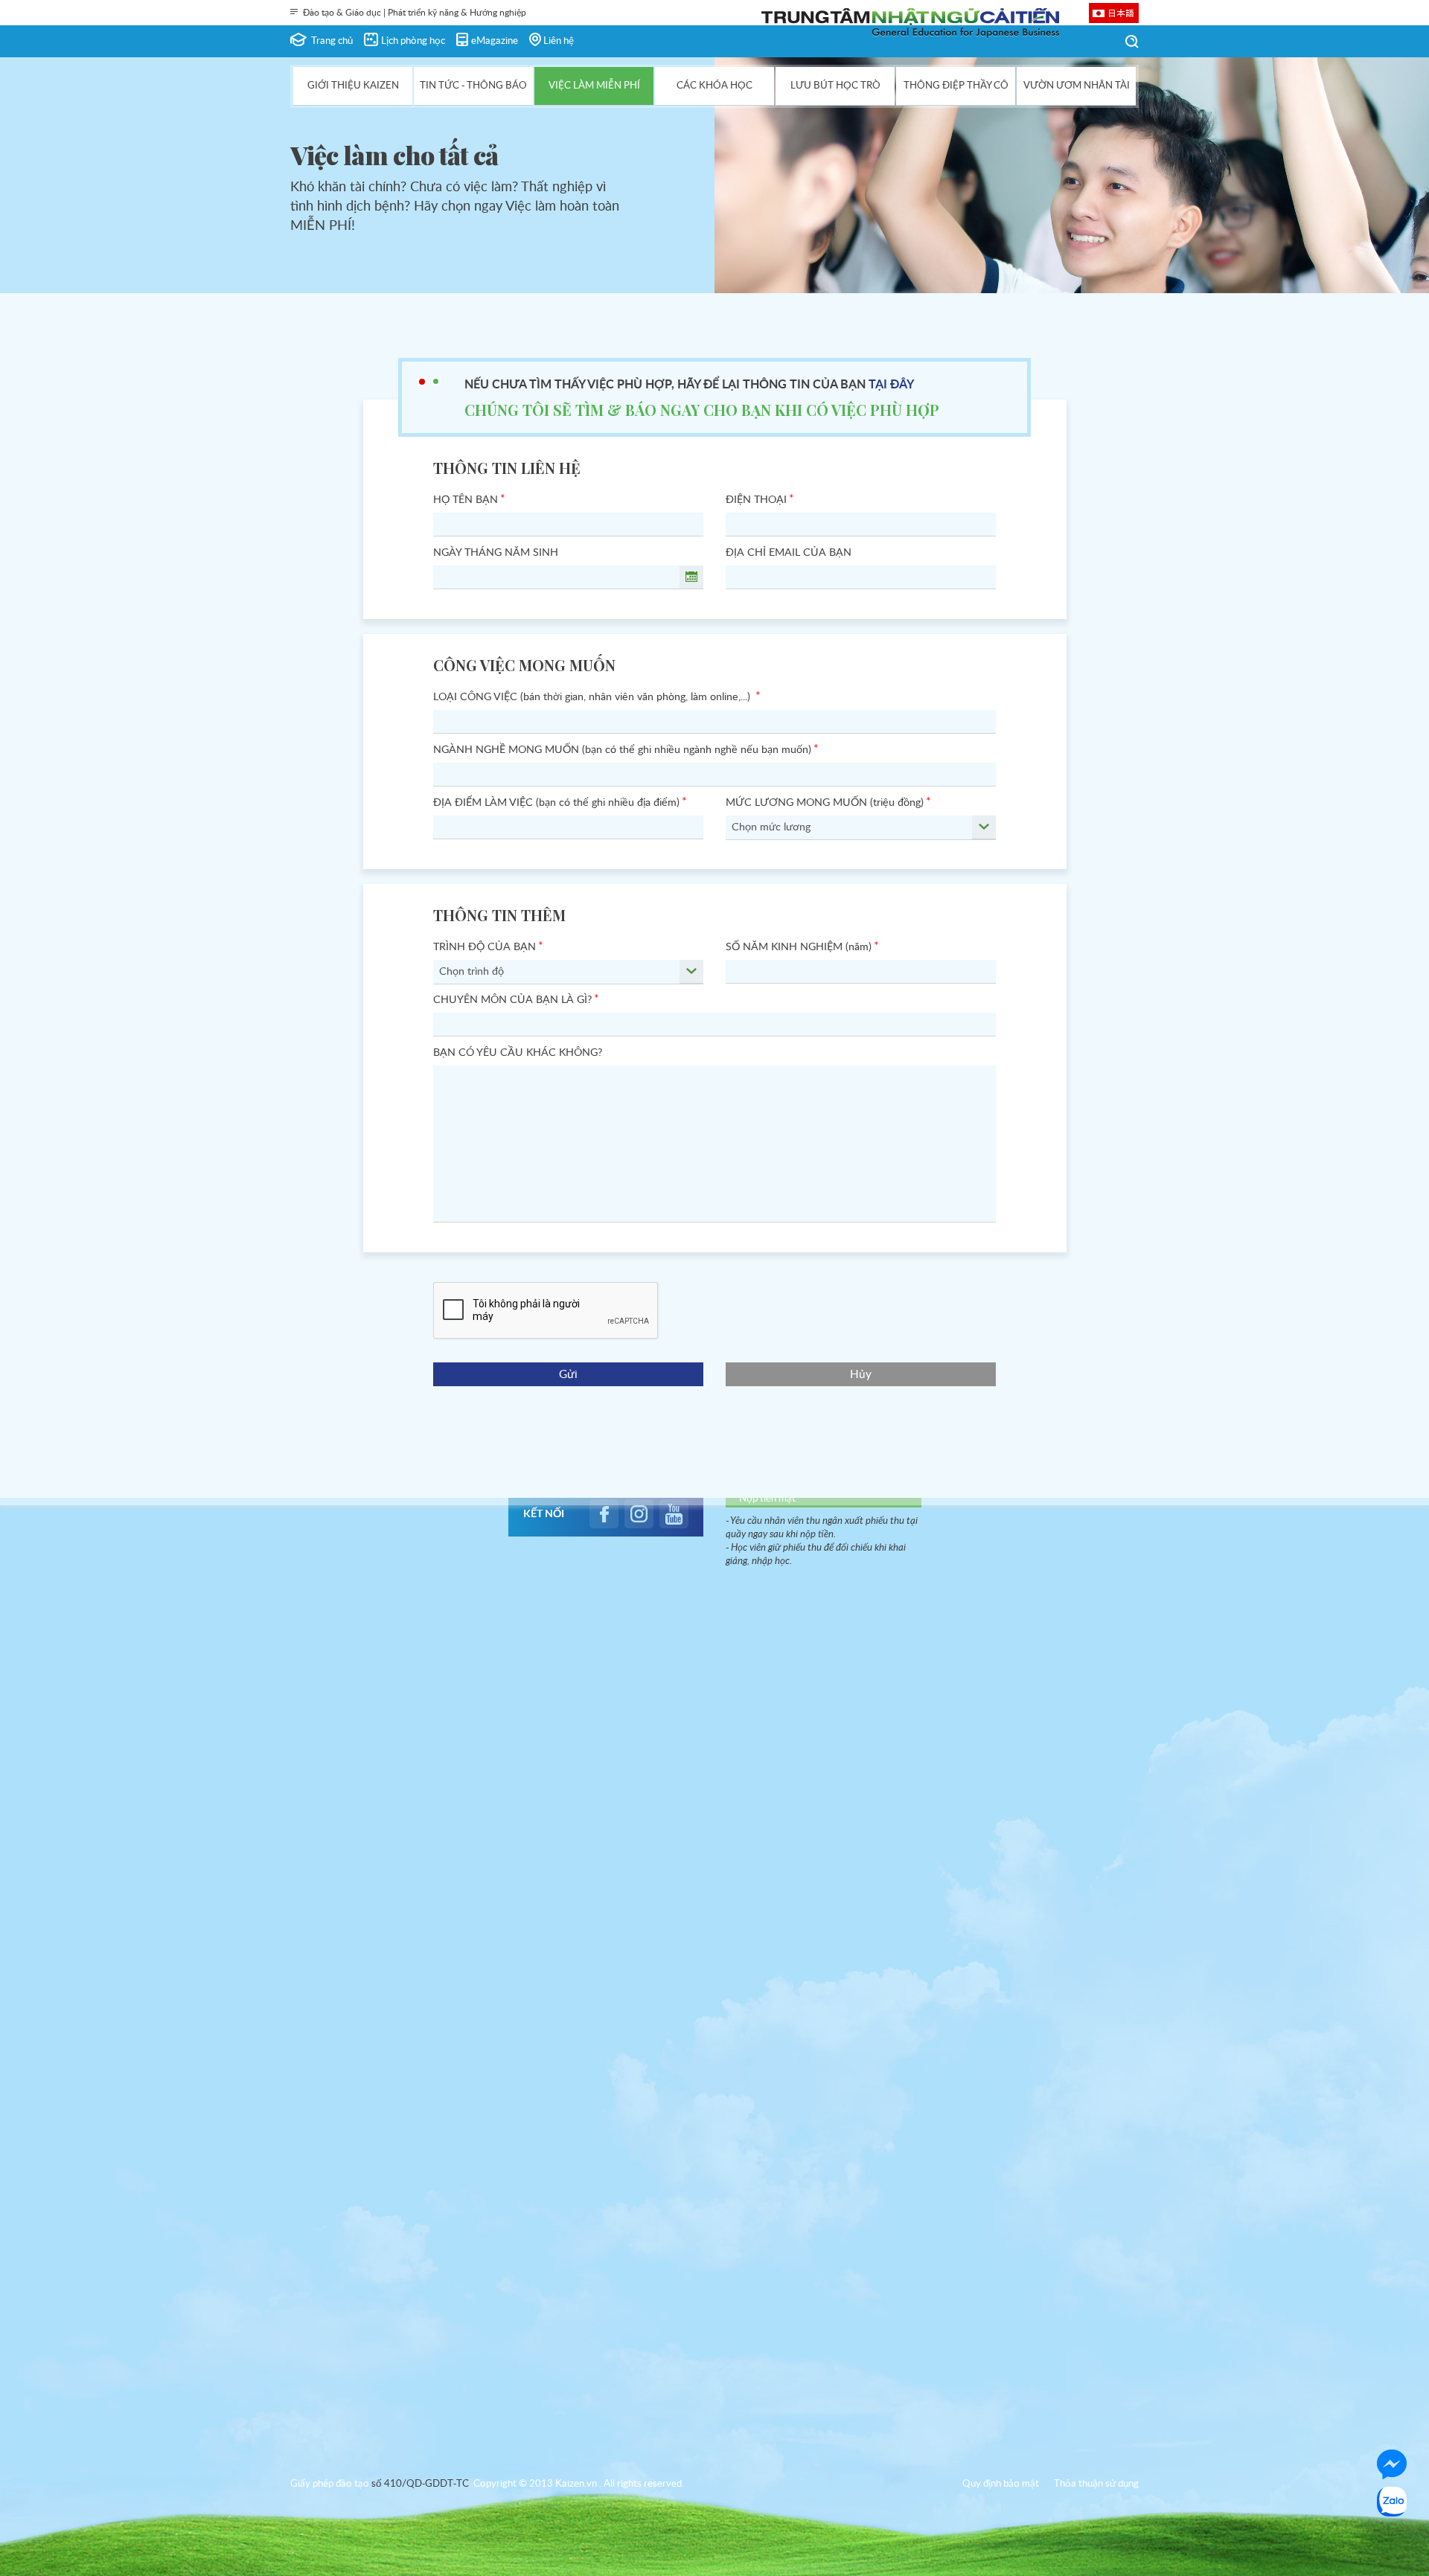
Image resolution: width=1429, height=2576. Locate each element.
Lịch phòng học (413, 41)
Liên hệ (559, 41)
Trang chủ (332, 41)
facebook (604, 1514)
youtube (674, 1514)
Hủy (861, 1375)
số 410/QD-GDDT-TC (420, 2484)
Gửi (568, 1375)
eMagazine (495, 41)
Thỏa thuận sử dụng (1096, 2484)
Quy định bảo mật (1001, 2484)
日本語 (1121, 13)
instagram (639, 1514)
